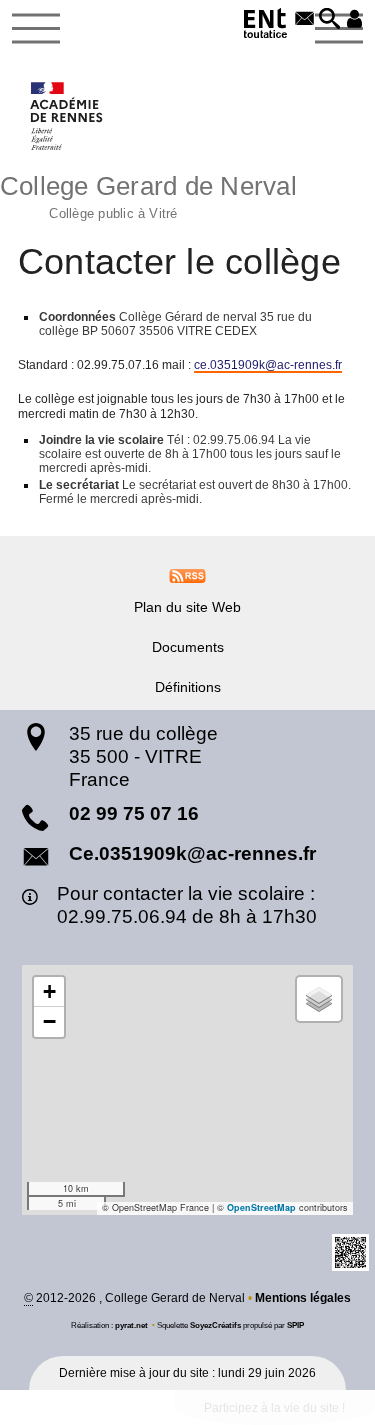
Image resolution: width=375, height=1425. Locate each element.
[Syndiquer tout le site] (187, 575)
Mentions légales (303, 1298)
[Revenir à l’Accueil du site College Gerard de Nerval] (67, 116)
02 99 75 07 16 (134, 813)
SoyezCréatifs (215, 1325)
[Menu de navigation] (36, 29)
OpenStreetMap (261, 1207)
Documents (188, 647)
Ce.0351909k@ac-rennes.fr (192, 853)
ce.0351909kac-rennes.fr (268, 365)
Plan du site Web (187, 607)
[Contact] (304, 20)
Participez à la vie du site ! (274, 1408)
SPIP (295, 1325)
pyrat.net (131, 1325)
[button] (329, 20)
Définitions (188, 687)
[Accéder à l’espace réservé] (354, 20)
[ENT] (266, 26)
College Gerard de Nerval (148, 194)
